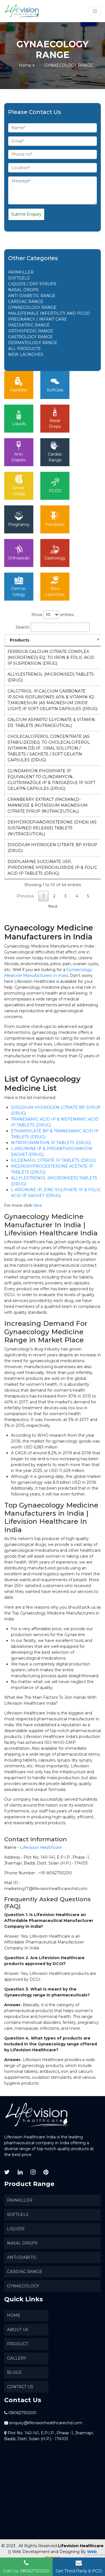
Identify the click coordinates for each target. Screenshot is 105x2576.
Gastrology (55, 558)
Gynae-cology (19, 491)
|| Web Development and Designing (44, 2552)
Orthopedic (19, 558)
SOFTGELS (19, 278)
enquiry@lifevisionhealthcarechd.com (46, 2423)
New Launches (55, 591)
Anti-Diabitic (19, 457)
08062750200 (22, 2413)
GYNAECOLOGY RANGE (32, 307)
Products (20, 640)
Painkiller (19, 390)
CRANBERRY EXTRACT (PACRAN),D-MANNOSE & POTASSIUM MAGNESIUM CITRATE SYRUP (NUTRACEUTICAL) (48, 805)
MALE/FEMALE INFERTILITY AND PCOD (49, 313)
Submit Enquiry (26, 214)
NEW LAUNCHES (26, 354)
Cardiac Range (55, 457)
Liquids (19, 424)
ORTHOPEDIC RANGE (31, 331)
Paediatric (55, 524)
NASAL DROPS (23, 290)
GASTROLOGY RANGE (31, 337)
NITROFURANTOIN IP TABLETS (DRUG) (51, 1143)
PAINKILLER (21, 272)
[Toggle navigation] (95, 11)
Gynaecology (23, 2286)
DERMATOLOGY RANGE (33, 343)
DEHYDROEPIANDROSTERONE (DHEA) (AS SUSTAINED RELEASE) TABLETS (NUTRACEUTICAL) (52, 828)
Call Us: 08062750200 (26, 2571)
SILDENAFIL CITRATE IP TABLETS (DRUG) (53, 1160)
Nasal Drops (55, 424)
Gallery (17, 2358)
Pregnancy (19, 524)
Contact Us (20, 2387)
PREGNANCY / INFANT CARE (38, 319)
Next (53, 906)
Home (25, 65)
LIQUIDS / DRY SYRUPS (32, 284)
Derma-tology (19, 591)
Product (17, 2344)
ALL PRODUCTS (24, 349)
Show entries (53, 615)
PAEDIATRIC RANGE (29, 325)
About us (18, 2330)
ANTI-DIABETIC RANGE (32, 296)
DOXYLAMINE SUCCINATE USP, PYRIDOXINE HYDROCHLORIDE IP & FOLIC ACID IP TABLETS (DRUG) (52, 867)
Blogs (14, 2372)
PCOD (55, 491)
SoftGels (55, 390)
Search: (23, 627)
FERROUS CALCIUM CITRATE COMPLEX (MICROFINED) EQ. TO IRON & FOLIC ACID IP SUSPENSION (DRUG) (51, 657)
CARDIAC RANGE (26, 302)
